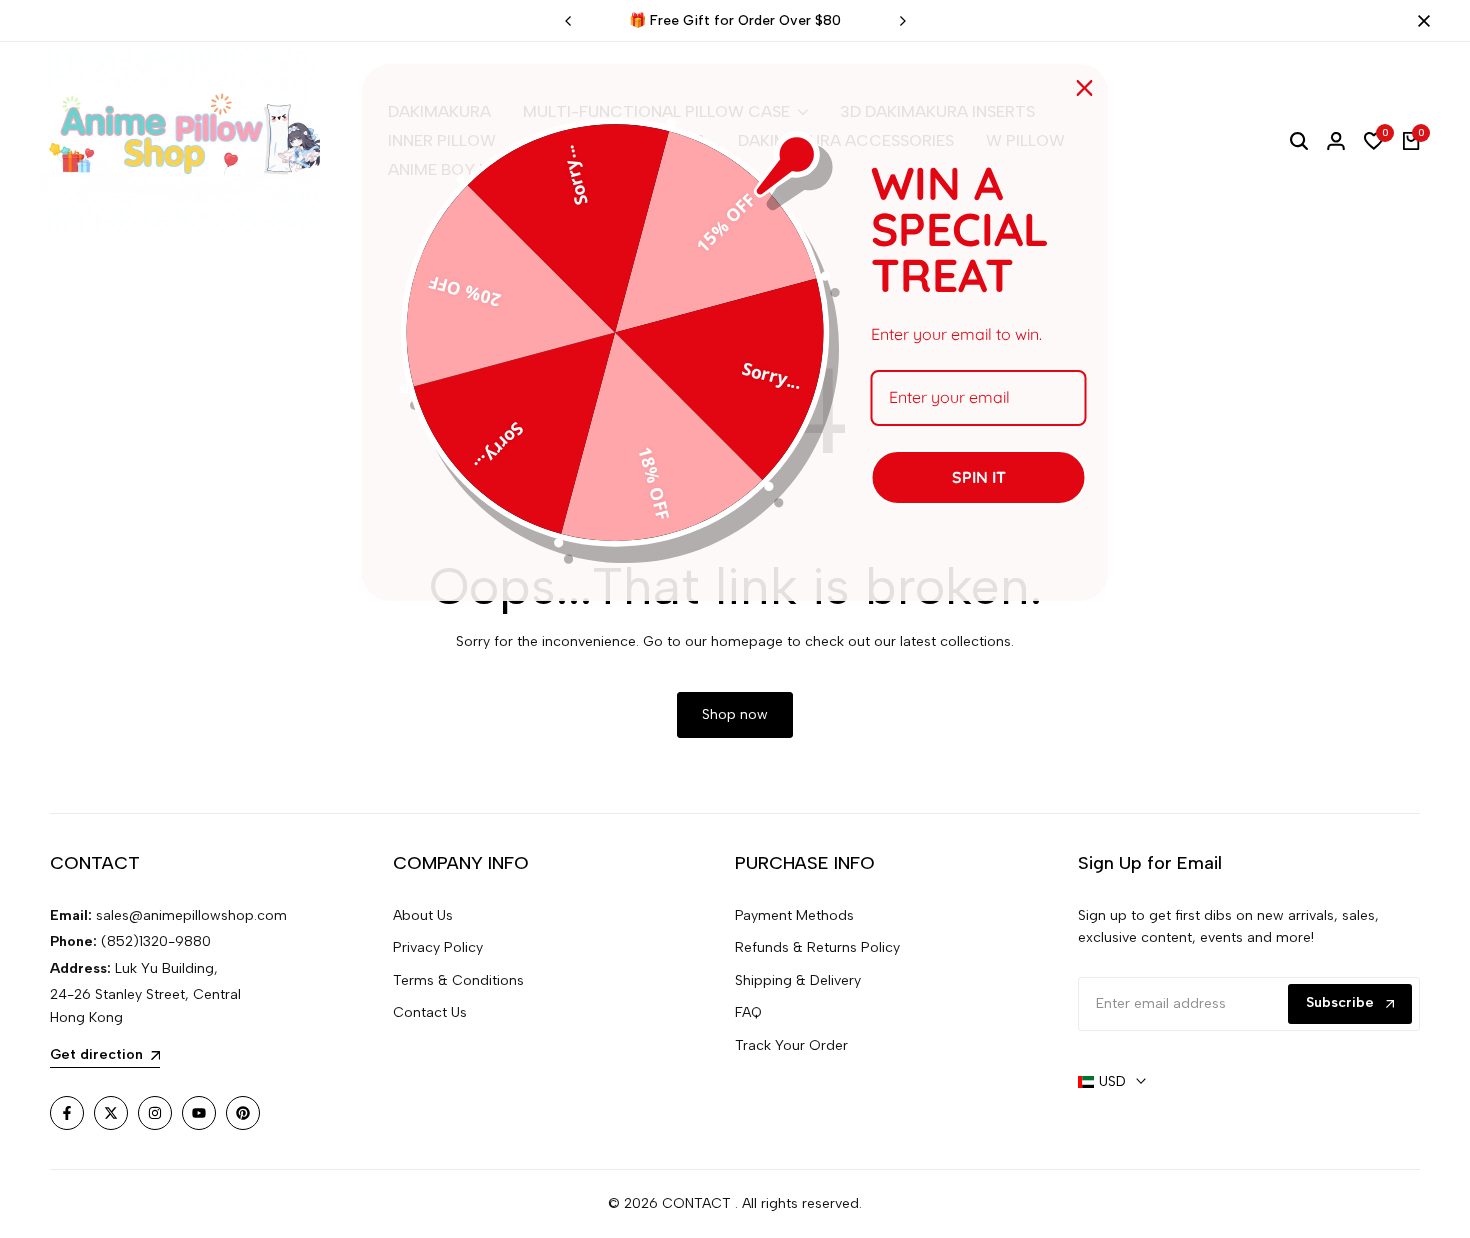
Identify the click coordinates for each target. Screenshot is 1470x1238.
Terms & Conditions (458, 980)
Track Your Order (791, 1045)
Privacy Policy (438, 947)
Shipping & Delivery (798, 980)
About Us (423, 915)
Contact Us (430, 1012)
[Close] (1420, 21)
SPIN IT (979, 477)
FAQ (748, 1012)
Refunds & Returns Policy (817, 947)
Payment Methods (794, 915)
